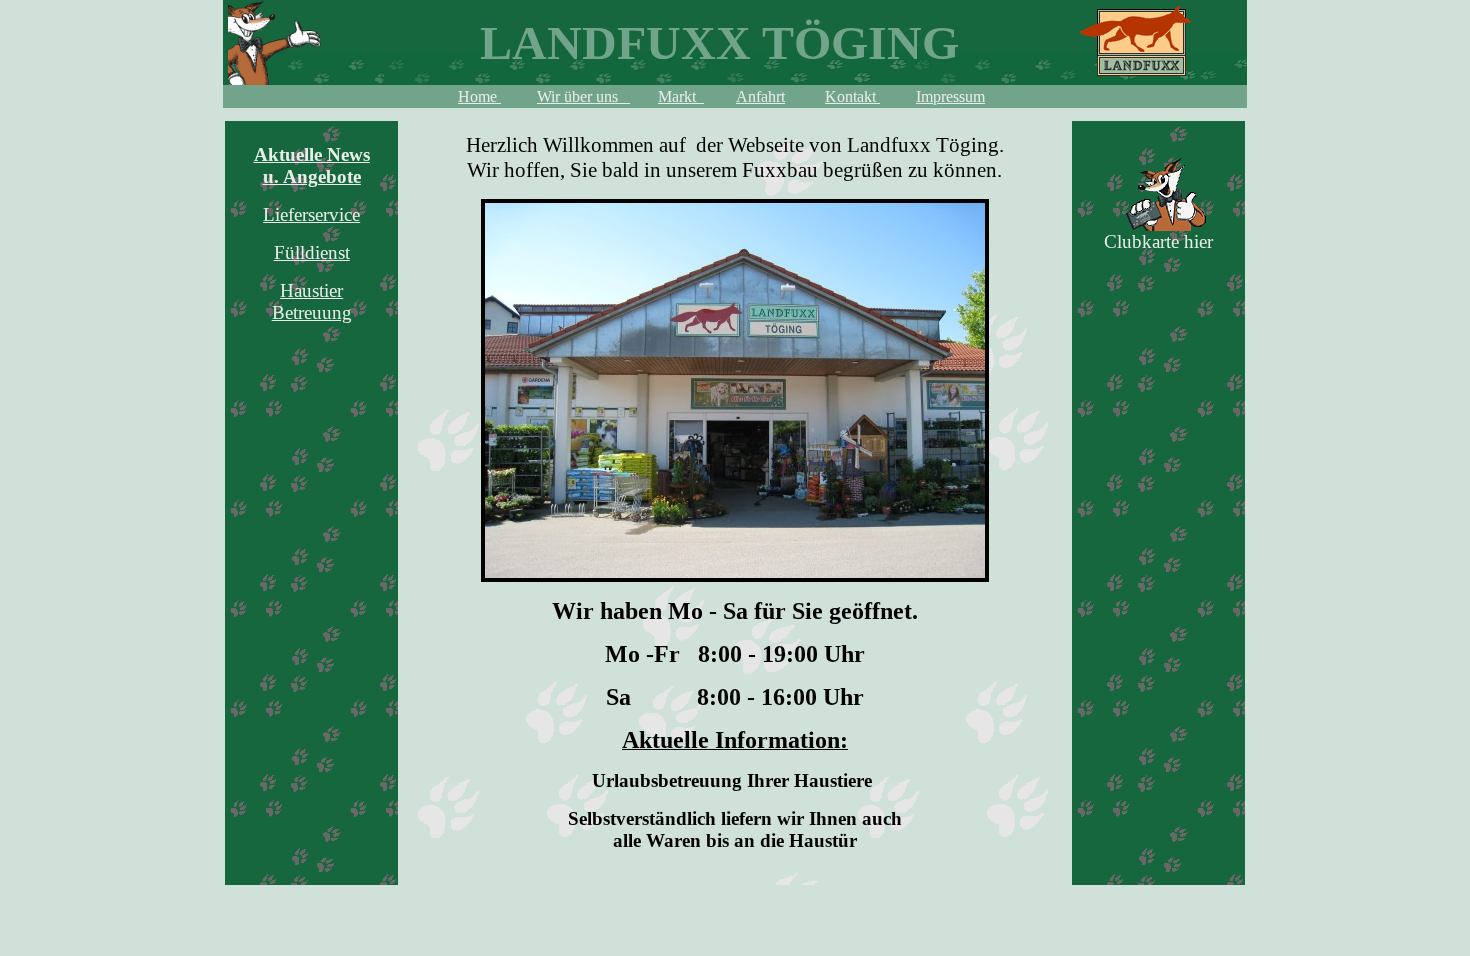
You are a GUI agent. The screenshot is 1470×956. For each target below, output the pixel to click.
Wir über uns (583, 96)
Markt (681, 96)
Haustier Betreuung (312, 301)
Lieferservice (311, 214)
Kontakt (852, 96)
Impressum (950, 96)
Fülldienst (312, 252)
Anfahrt (760, 96)
